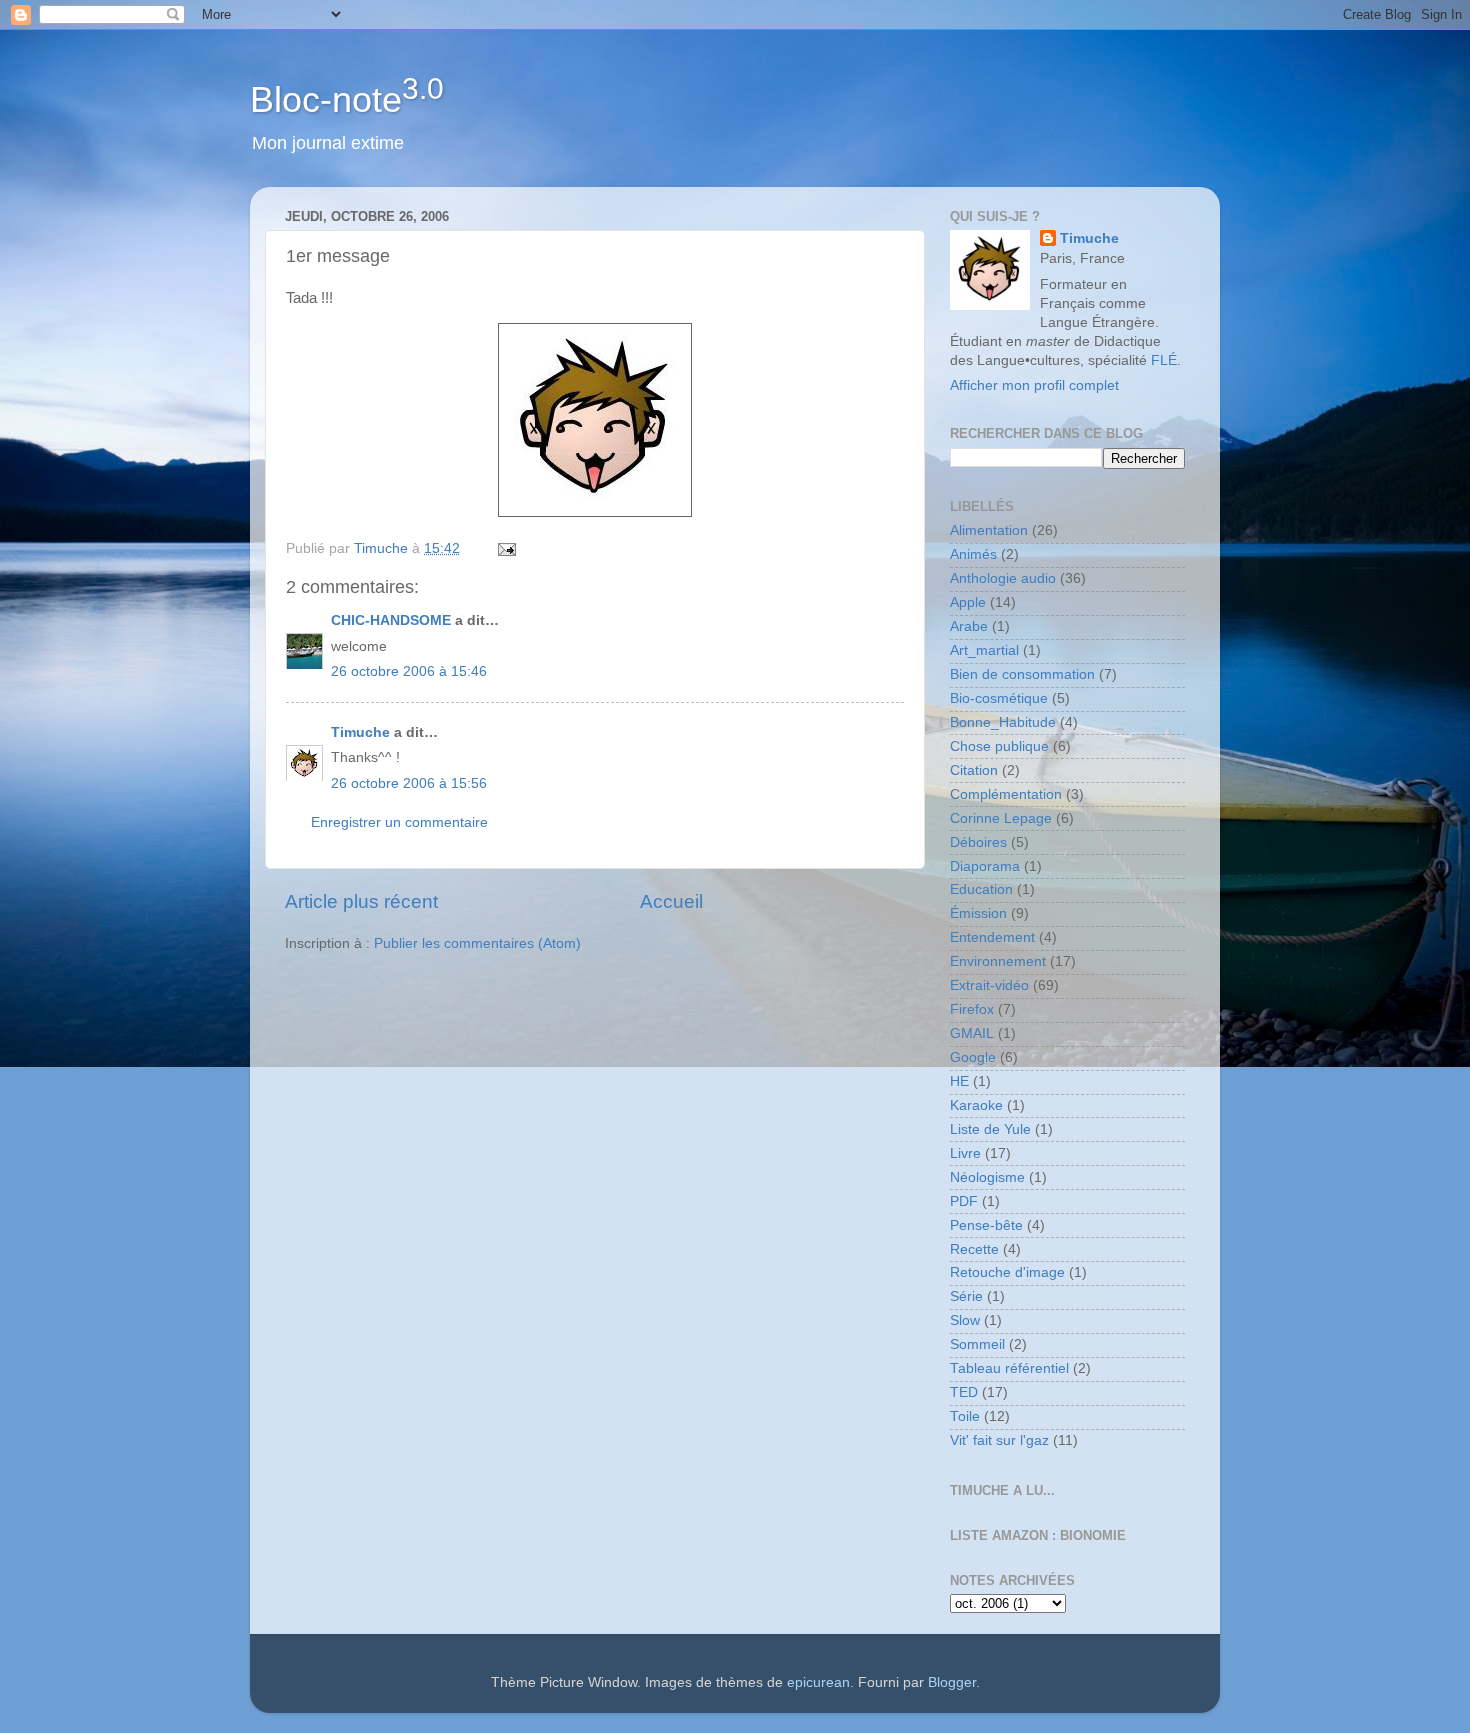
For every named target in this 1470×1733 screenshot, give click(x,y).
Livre (965, 1153)
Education (981, 889)
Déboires (978, 842)
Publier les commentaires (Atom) (477, 943)
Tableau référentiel (1009, 1368)
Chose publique (999, 746)
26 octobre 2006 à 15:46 (409, 671)
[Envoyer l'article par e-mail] (505, 548)
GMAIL (972, 1033)
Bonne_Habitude (1003, 722)
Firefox (972, 1009)
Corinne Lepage (1001, 818)
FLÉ (1164, 360)
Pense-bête (986, 1225)
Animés (973, 554)
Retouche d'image (1007, 1272)
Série (966, 1296)
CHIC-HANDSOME (391, 620)
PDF (964, 1201)
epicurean (818, 1682)
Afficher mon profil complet (1034, 385)
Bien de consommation (1022, 674)
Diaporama (985, 866)
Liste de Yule (990, 1129)
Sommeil (977, 1344)
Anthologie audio (1003, 578)
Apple (968, 602)
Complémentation (1006, 794)
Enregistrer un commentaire (399, 822)
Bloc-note (347, 99)
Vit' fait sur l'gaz (999, 1440)
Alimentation (989, 530)
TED (964, 1392)
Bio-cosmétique (999, 698)
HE (959, 1081)
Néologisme (987, 1177)
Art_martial (984, 650)
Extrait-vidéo (989, 985)
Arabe (969, 626)
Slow (965, 1320)
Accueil (671, 901)
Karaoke (976, 1105)
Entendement (992, 937)
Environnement (998, 961)
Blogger (952, 1682)
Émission (978, 913)
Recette (974, 1249)
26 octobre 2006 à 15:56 (409, 783)
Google (973, 1057)
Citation (974, 770)
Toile (965, 1416)
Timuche (360, 732)
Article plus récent (361, 901)
